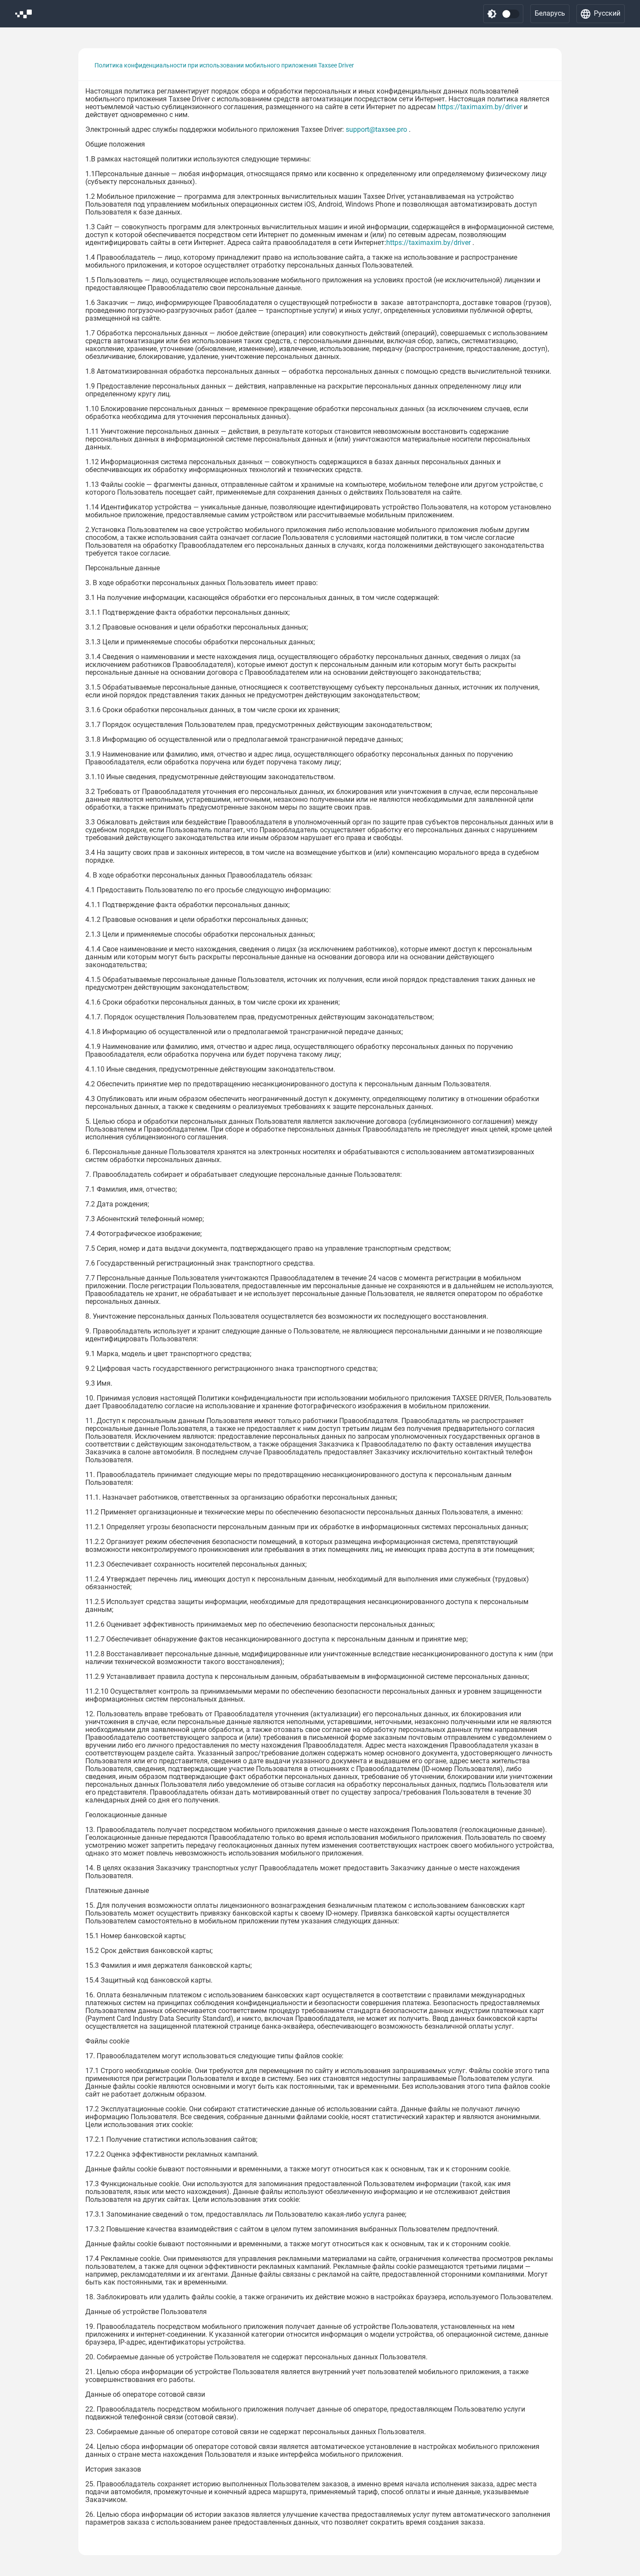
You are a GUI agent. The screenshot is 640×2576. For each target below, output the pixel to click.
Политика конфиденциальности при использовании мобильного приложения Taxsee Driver (224, 65)
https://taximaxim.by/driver (480, 107)
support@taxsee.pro (376, 129)
